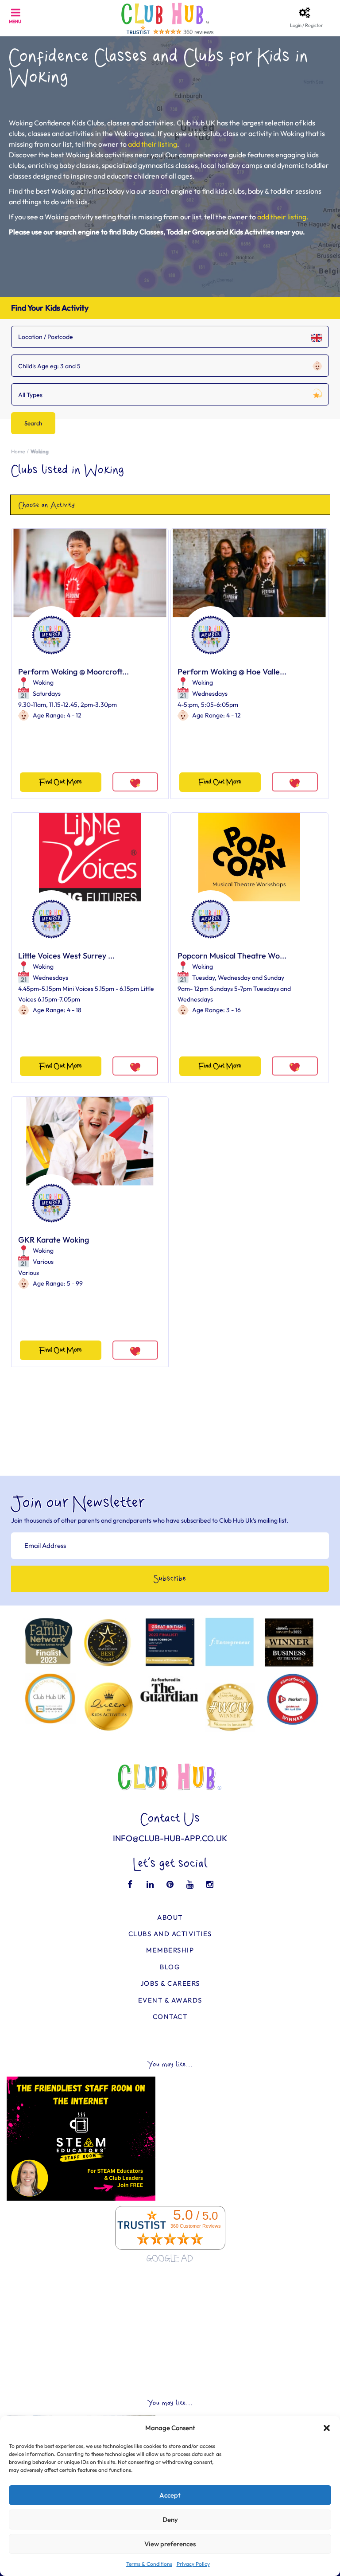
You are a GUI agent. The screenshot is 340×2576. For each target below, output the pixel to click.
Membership (170, 1950)
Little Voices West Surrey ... (66, 956)
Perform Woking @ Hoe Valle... (232, 672)
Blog (170, 1967)
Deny (170, 2519)
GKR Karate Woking (54, 1240)
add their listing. (283, 217)
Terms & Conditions (149, 2564)
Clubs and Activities (170, 1934)
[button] (327, 2428)
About (170, 1917)
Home (18, 451)
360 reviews (199, 32)
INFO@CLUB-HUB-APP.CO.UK (170, 1838)
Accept (170, 2495)
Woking (43, 682)
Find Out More (61, 782)
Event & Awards (170, 2000)
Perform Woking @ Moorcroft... (73, 672)
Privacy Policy (193, 2564)
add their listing (153, 144)
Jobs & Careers (170, 1983)
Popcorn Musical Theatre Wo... (232, 956)
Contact (170, 2017)
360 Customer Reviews (196, 2226)
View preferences (170, 2544)
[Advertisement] (170, 2331)
